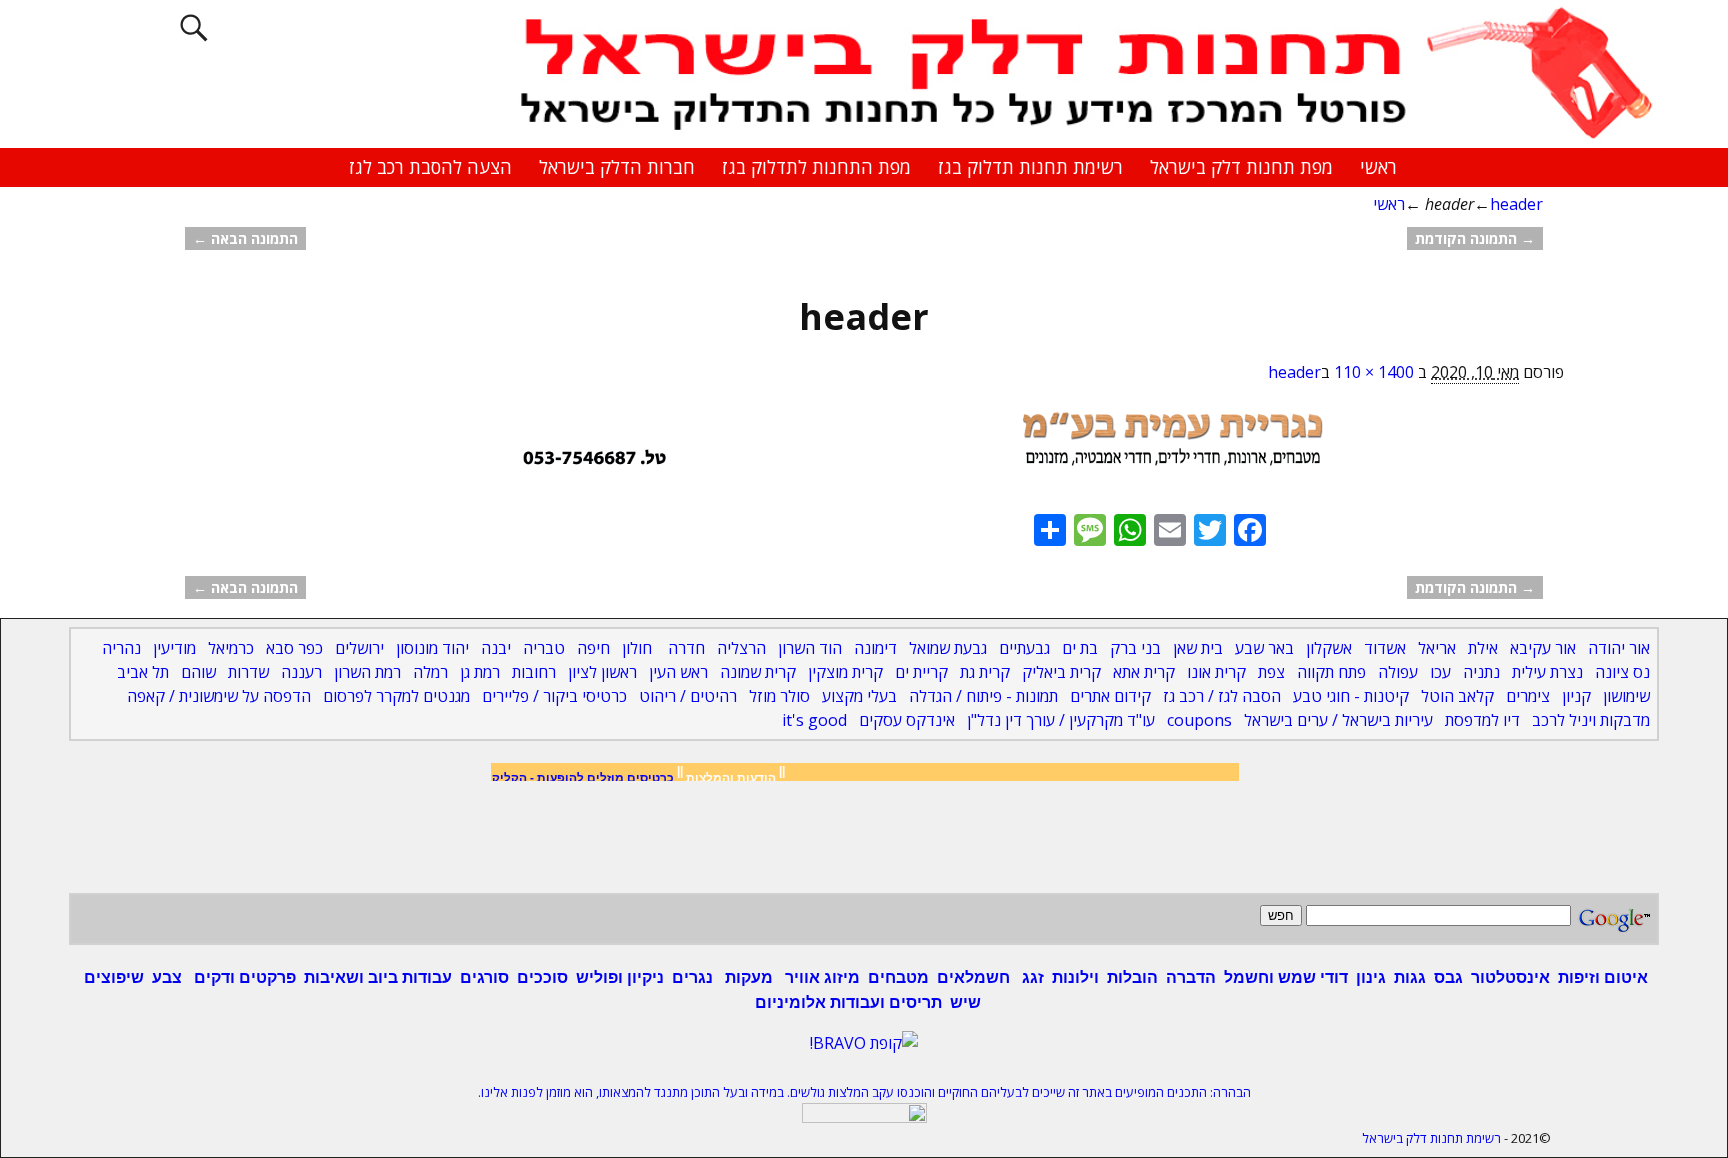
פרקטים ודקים (243, 977)
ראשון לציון (602, 672)
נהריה (121, 648)
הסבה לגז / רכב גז (1222, 696)
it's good (814, 720)
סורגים (484, 977)
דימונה (875, 648)
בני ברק (1135, 648)
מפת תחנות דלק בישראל (1241, 167)
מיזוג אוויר (820, 977)
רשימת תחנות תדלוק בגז (1030, 167)
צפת (1271, 672)
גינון (1371, 977)
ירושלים (359, 648)
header (1516, 204)
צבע (167, 977)
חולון (637, 648)
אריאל (1437, 648)
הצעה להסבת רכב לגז (430, 167)
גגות (1410, 977)
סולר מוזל (779, 696)
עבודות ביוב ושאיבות (378, 977)
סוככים (542, 977)
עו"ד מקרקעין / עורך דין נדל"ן (1061, 720)
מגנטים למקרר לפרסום (396, 696)
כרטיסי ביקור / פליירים (554, 696)
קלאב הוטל (1457, 696)
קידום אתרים (1110, 696)
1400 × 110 (1374, 372)
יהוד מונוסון (432, 648)
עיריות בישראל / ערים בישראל (1338, 720)
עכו (1440, 672)
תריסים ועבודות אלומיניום (848, 1002)
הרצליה (741, 648)
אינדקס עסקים (907, 720)
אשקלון (1329, 648)
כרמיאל (231, 648)
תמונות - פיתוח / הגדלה (983, 696)
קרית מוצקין (845, 672)
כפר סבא (294, 648)
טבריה (544, 648)
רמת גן (480, 672)
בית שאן (1198, 648)
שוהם (198, 672)
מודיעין (174, 648)
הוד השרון (810, 648)
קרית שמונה (758, 672)
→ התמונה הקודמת (1475, 238)
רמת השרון (367, 672)
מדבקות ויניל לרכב (1591, 720)
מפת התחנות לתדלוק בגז (816, 167)
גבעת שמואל (948, 648)
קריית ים (921, 672)
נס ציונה (1622, 672)
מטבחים (898, 977)
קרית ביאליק (1061, 672)
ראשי (1378, 167)
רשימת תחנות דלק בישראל (1431, 1138)
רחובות (534, 672)
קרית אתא (1144, 672)
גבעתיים (1024, 648)
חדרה (686, 648)
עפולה (1398, 672)
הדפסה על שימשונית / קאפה (219, 696)
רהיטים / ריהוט (688, 696)
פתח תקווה (1331, 672)
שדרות (248, 672)
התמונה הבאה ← (245, 238)
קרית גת (985, 672)
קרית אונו (1216, 672)
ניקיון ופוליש (620, 977)
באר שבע (1264, 648)
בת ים (1080, 648)
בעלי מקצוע (859, 696)
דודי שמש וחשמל (1286, 977)
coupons (1199, 720)
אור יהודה (1619, 648)
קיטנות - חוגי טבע (1351, 696)
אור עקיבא (1543, 648)
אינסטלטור (1510, 977)
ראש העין (678, 672)
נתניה (1481, 672)
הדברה (1191, 977)
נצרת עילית (1547, 672)
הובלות (1132, 977)
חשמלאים (973, 977)
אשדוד (1385, 648)
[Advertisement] (864, 842)
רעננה (301, 672)
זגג (1031, 977)
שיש (965, 1002)
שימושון (1626, 696)
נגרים (692, 977)
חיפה (593, 648)
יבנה (496, 648)
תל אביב (143, 672)
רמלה (430, 672)
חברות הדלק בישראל (617, 167)
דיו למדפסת (1482, 720)
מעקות (749, 977)
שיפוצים (114, 977)
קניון (1576, 696)
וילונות (1075, 977)
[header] (864, 449)
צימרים (1528, 696)
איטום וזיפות (1603, 977)
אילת (1483, 648)
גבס (1448, 977)
